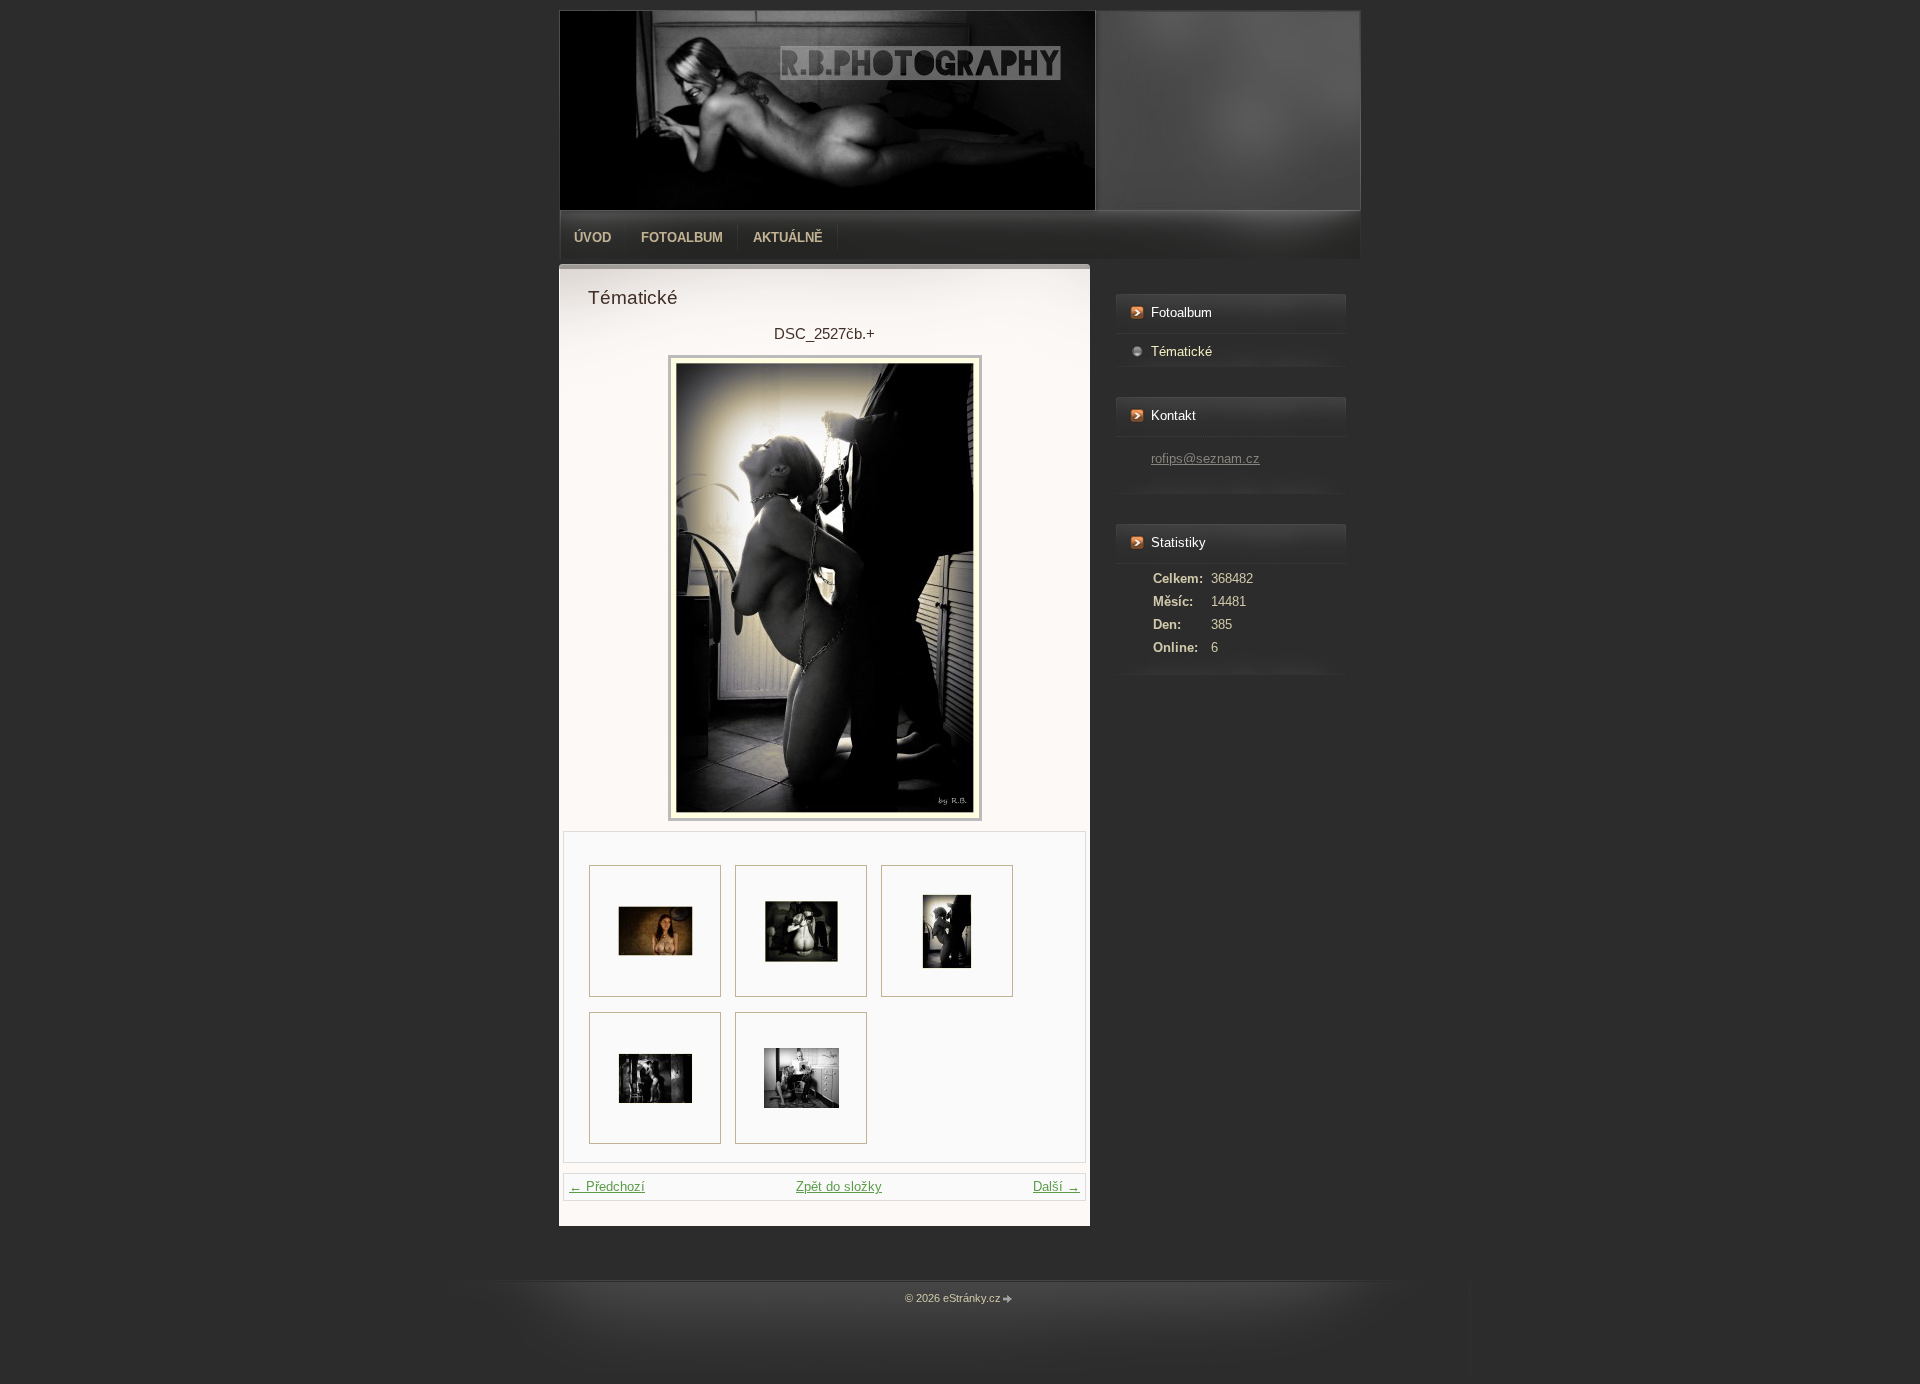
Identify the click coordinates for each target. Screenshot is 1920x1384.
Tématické (1181, 351)
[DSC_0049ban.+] (801, 931)
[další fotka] (1028, 588)
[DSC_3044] (801, 1078)
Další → (1056, 1186)
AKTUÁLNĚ (788, 237)
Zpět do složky (839, 1186)
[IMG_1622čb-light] (655, 1078)
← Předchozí (607, 1186)
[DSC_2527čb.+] (947, 931)
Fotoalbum (682, 237)
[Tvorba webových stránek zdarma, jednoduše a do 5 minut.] (1008, 1299)
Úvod (592, 237)
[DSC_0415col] (655, 931)
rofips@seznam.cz (1205, 458)
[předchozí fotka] (620, 588)
